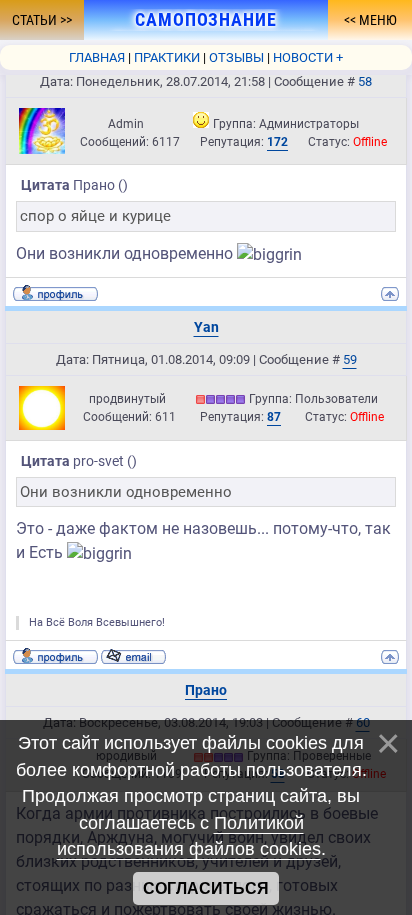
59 (350, 359)
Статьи (36, 20)
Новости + (308, 57)
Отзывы (236, 57)
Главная (97, 57)
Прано (206, 690)
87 (274, 417)
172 (277, 142)
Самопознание (206, 20)
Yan (206, 327)
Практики (167, 57)
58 (365, 81)
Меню (376, 20)
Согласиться (206, 888)
